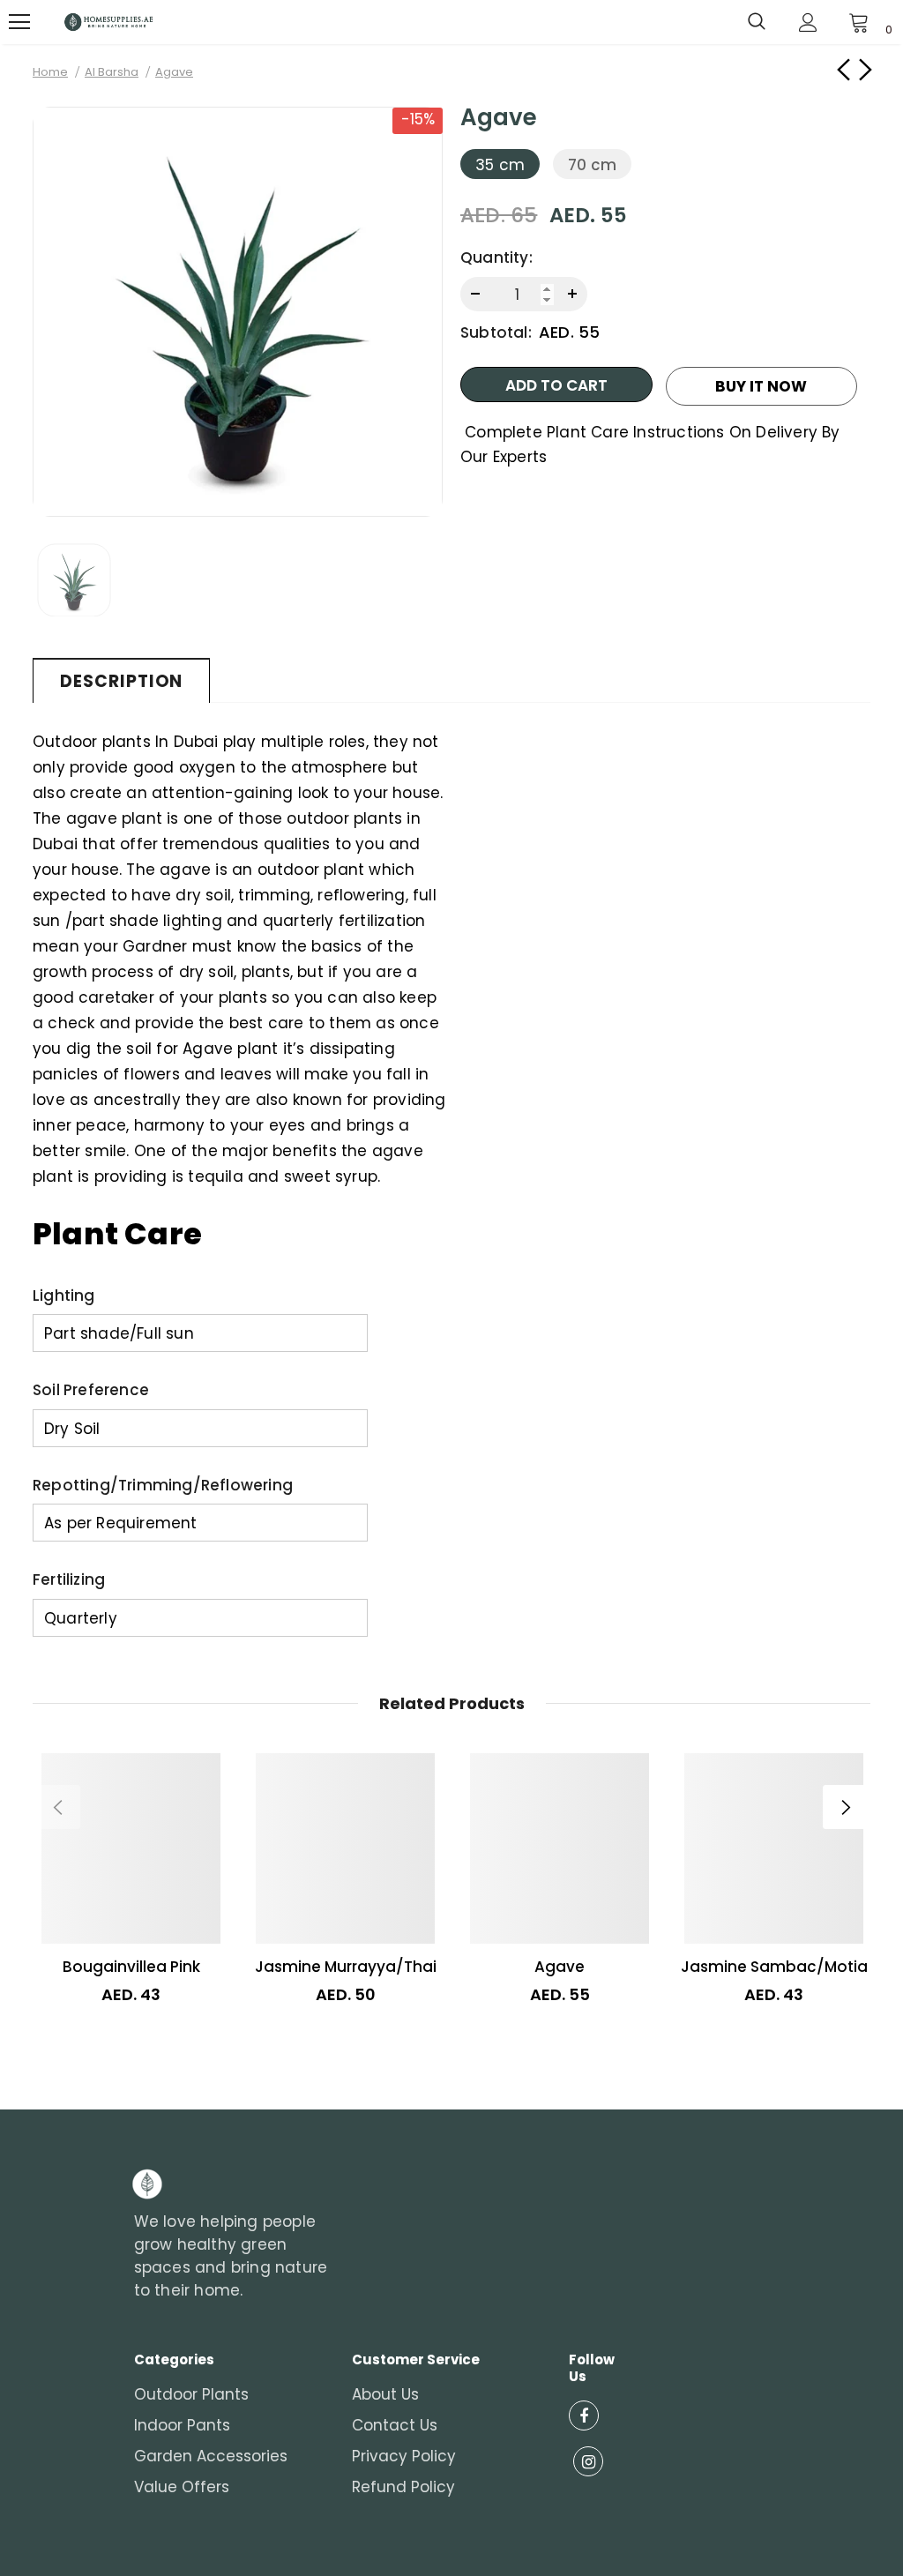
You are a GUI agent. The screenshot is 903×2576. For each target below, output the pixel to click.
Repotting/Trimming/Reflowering (163, 1485)
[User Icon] (808, 22)
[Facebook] (584, 2415)
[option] (238, 312)
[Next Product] (845, 1807)
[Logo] (108, 22)
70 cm (592, 165)
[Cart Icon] (859, 22)
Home (50, 72)
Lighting (64, 1295)
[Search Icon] (757, 22)
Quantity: (496, 258)
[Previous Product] (58, 1807)
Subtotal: (496, 332)
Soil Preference (91, 1390)
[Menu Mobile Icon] (19, 22)
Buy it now (761, 386)
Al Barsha (112, 72)
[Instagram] (588, 2461)
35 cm (500, 165)
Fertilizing (69, 1579)
